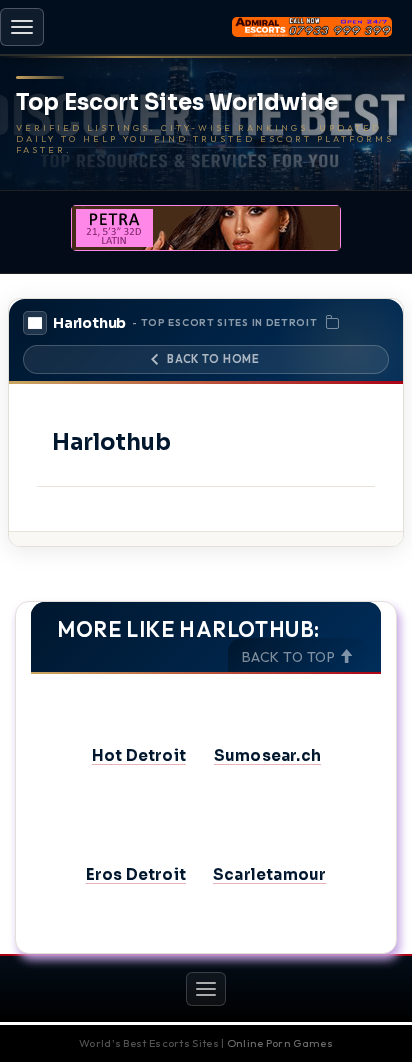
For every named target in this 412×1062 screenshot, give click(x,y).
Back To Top (290, 657)
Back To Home (213, 359)
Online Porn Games (280, 1043)
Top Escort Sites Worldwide (177, 103)
